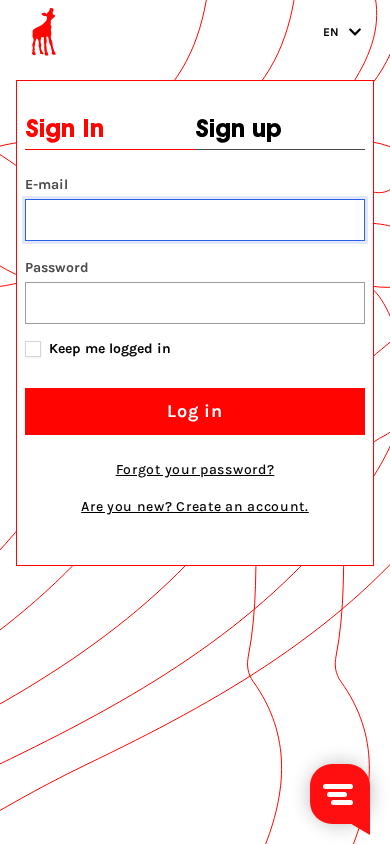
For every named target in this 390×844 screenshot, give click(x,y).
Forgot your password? (195, 469)
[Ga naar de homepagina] (44, 32)
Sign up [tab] (238, 131)
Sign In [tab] (64, 131)
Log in (195, 411)
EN (331, 32)
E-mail (46, 184)
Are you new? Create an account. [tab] (195, 506)
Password (57, 267)
